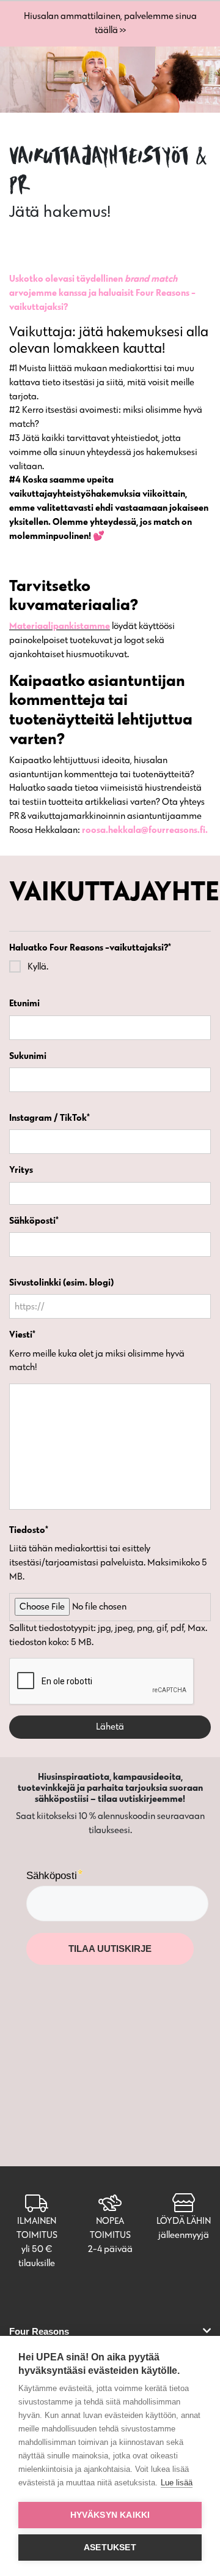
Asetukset (110, 2548)
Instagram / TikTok (50, 1117)
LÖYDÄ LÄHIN (184, 2220)
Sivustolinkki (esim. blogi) (61, 1282)
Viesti (22, 1334)
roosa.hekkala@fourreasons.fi (144, 830)
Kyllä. (38, 966)
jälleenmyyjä (184, 2235)
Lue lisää (177, 2483)
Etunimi (24, 1003)
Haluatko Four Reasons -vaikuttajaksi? (90, 947)
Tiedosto (29, 1530)
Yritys (21, 1169)
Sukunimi (28, 1056)
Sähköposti (34, 1220)
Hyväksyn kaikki (110, 2515)
